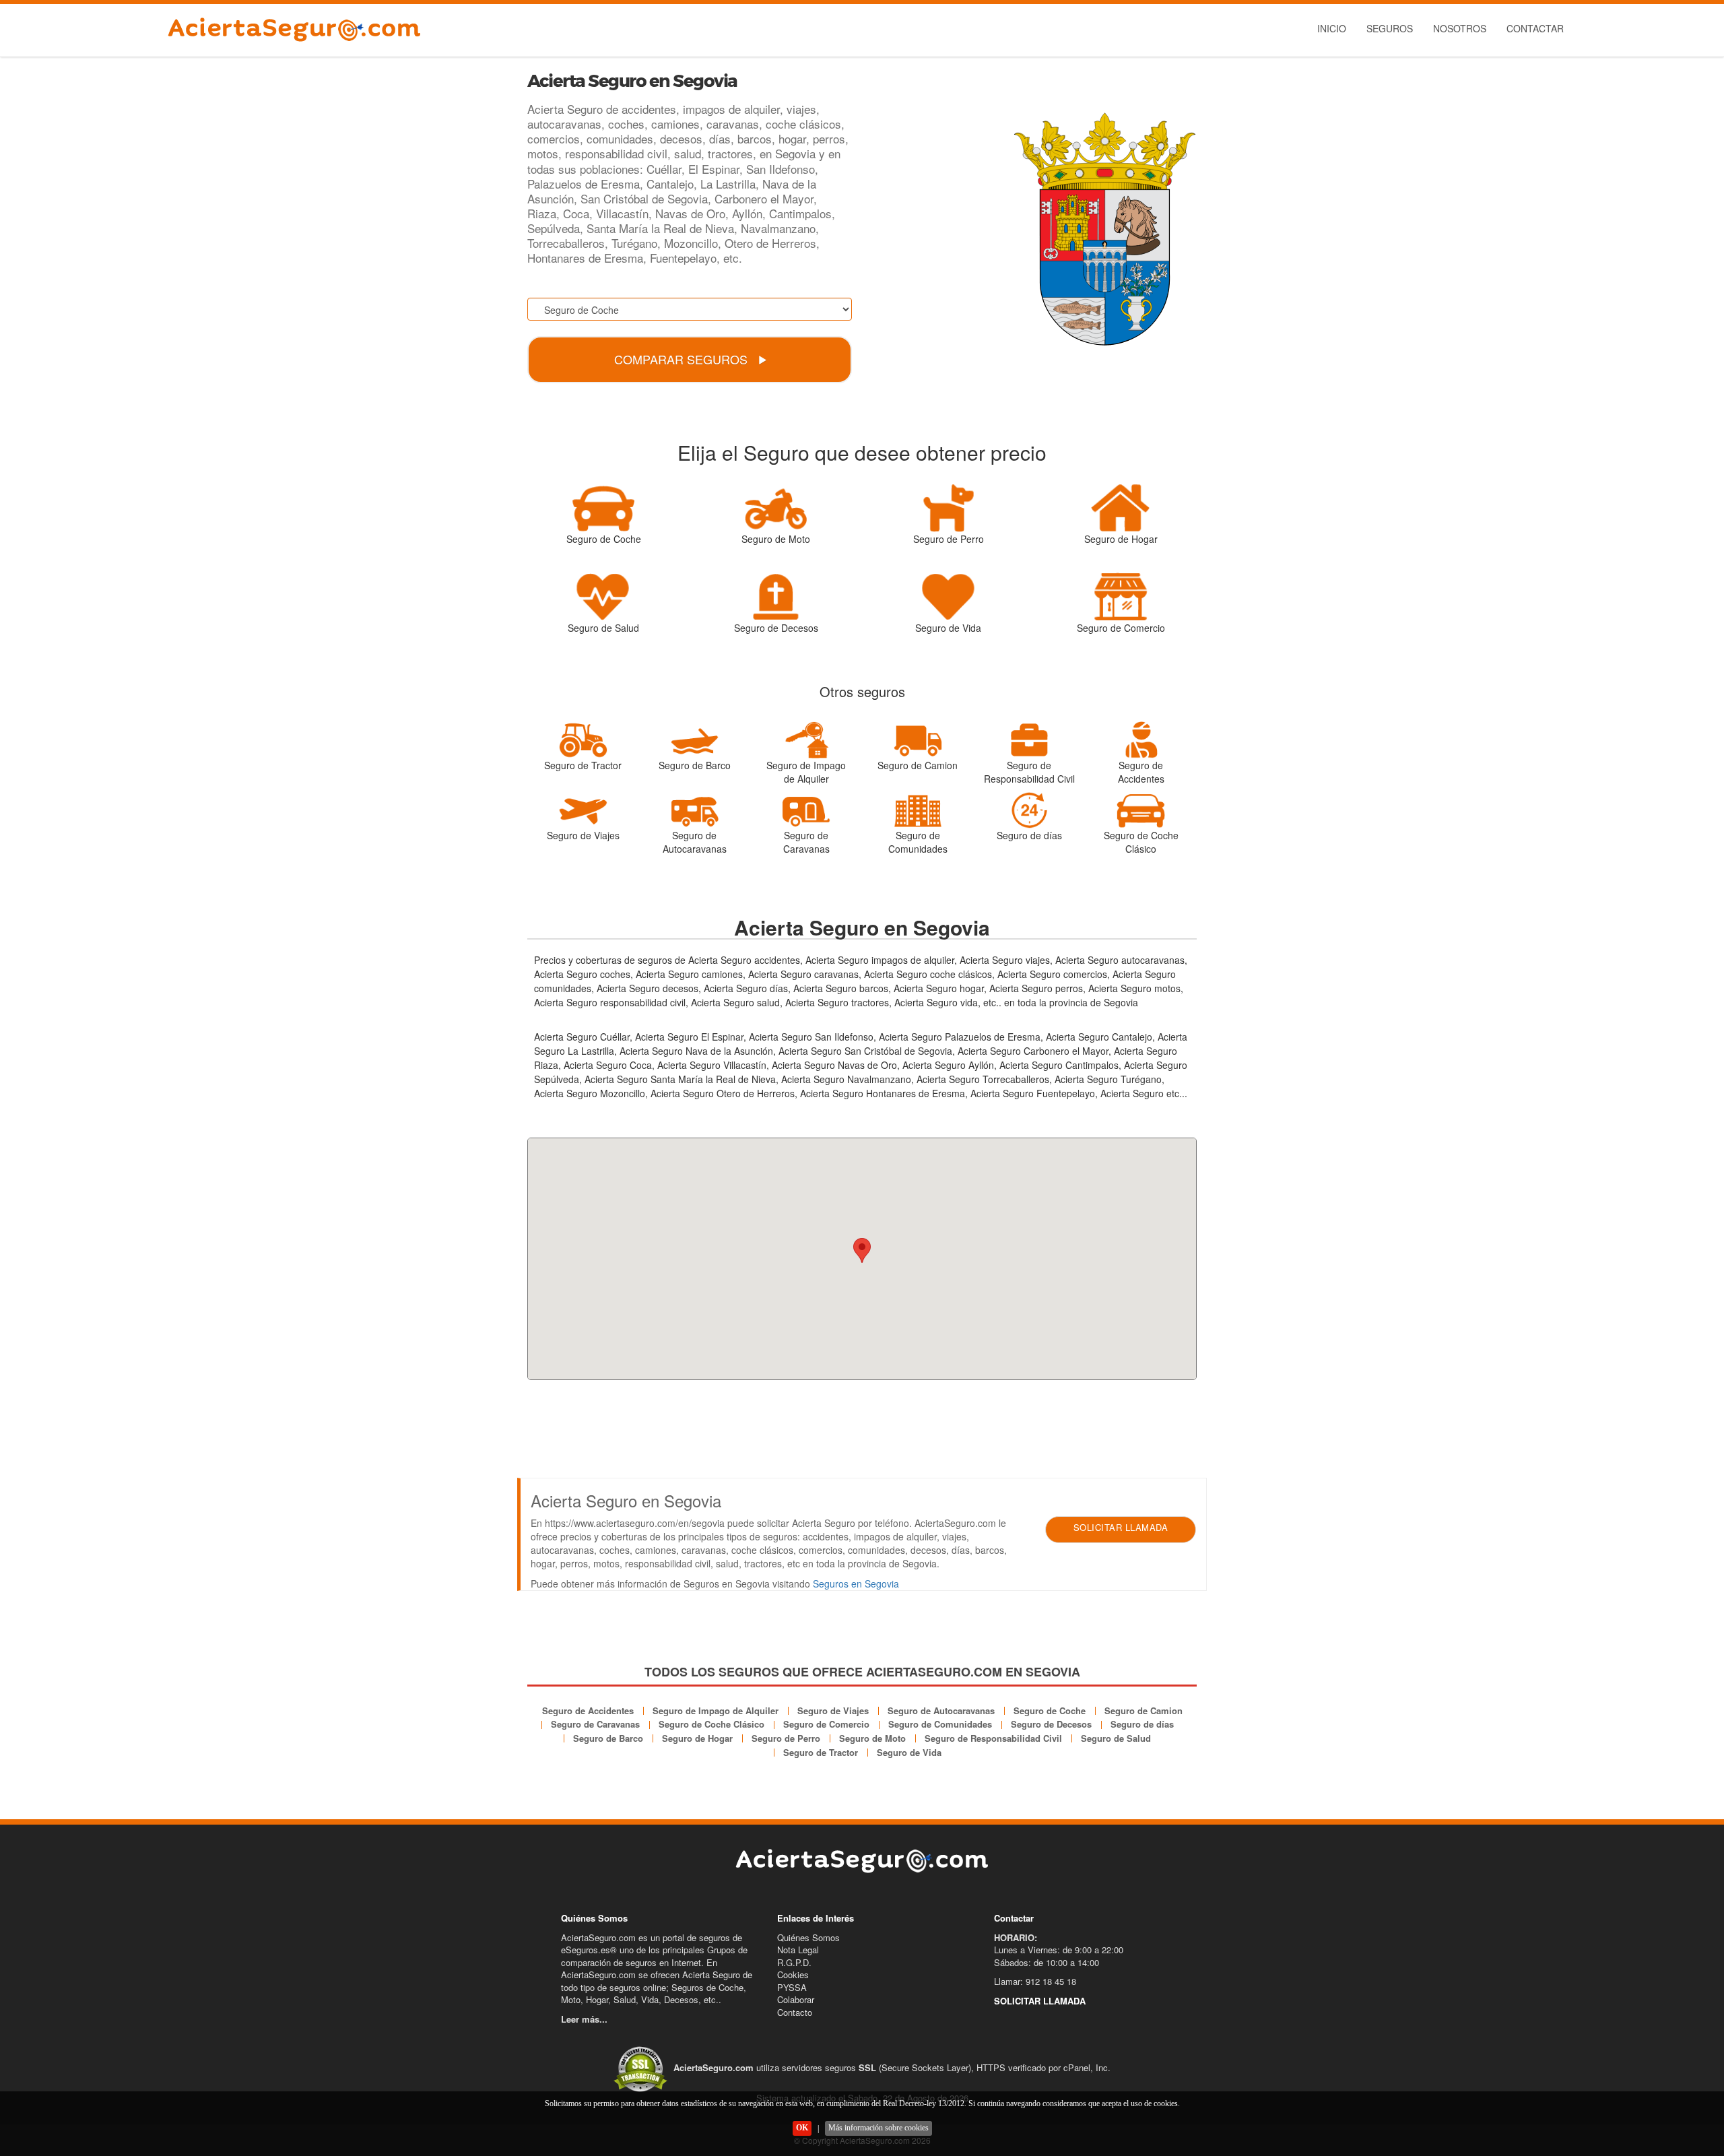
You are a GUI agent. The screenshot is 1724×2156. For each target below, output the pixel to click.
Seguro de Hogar (697, 1738)
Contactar (1535, 28)
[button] (862, 1250)
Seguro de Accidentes (588, 1710)
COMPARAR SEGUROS (683, 359)
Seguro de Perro (786, 1738)
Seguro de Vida (909, 1752)
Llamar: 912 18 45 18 (1035, 1981)
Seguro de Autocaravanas (941, 1710)
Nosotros (1460, 28)
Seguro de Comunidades (940, 1724)
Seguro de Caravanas (595, 1724)
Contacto (795, 2012)
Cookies (793, 1974)
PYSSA (792, 1987)
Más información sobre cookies (878, 2128)
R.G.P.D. (794, 1962)
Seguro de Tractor (821, 1752)
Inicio (1332, 28)
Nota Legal (798, 1950)
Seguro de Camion (1143, 1710)
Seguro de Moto (872, 1738)
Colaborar (796, 1999)
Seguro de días (1142, 1724)
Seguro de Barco (608, 1738)
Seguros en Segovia (856, 1583)
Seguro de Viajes (833, 1710)
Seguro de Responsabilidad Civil (993, 1738)
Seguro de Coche (1050, 1710)
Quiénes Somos (808, 1937)
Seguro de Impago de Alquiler (716, 1710)
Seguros (1390, 28)
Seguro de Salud (1116, 1738)
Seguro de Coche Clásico (711, 1724)
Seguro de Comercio (826, 1724)
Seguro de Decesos (1051, 1724)
